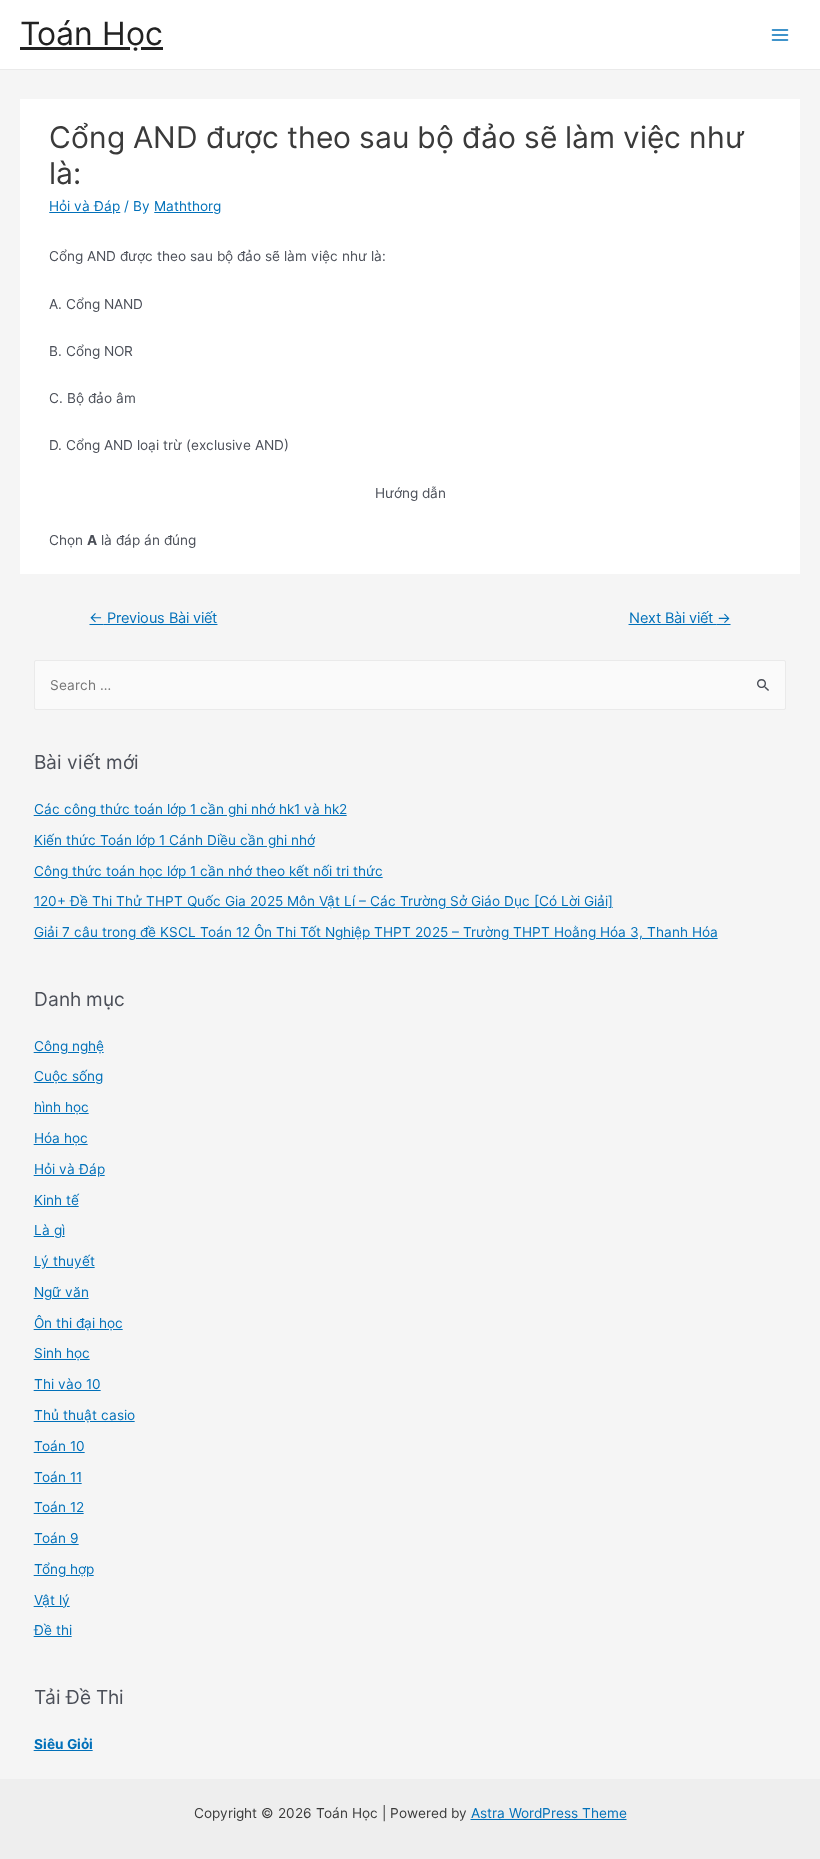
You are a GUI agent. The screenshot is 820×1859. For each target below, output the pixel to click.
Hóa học (61, 1138)
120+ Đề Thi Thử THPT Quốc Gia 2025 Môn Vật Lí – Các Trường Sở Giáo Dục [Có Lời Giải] (323, 901)
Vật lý (52, 1600)
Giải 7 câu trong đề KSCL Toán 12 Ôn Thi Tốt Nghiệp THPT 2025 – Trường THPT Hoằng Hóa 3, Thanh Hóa (376, 932)
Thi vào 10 (67, 1384)
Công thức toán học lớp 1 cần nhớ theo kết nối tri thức (208, 871)
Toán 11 (58, 1477)
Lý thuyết (64, 1261)
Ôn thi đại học (78, 1323)
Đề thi (53, 1630)
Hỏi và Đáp (84, 206)
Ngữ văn (61, 1292)
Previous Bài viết (153, 618)
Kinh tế (56, 1200)
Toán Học (91, 33)
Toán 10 (59, 1446)
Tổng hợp (64, 1569)
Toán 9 (56, 1538)
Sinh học (62, 1353)
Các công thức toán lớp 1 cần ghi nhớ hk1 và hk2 (190, 809)
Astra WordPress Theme (549, 1813)
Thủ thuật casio (84, 1415)
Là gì (49, 1230)
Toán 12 (59, 1507)
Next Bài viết (680, 618)
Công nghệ (69, 1046)
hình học (61, 1107)
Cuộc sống (68, 1076)
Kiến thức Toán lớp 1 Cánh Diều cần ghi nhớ (174, 840)
